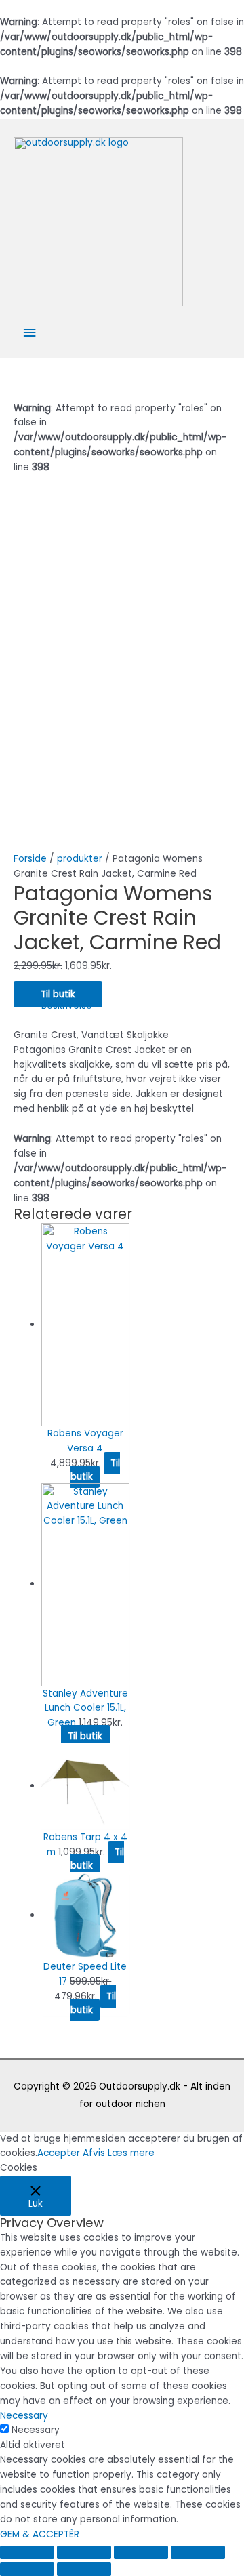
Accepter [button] (59, 2153)
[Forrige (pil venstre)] (27, 2569)
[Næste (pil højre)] (84, 2569)
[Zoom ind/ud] (198, 2552)
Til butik (58, 994)
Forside (30, 859)
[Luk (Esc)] (27, 2552)
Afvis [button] (94, 2153)
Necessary (36, 2430)
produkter (80, 859)
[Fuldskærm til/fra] (141, 2552)
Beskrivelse (67, 1006)
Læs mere (131, 2153)
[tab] (136, 1006)
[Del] (84, 2552)
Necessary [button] (24, 2416)
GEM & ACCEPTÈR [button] (40, 2534)
